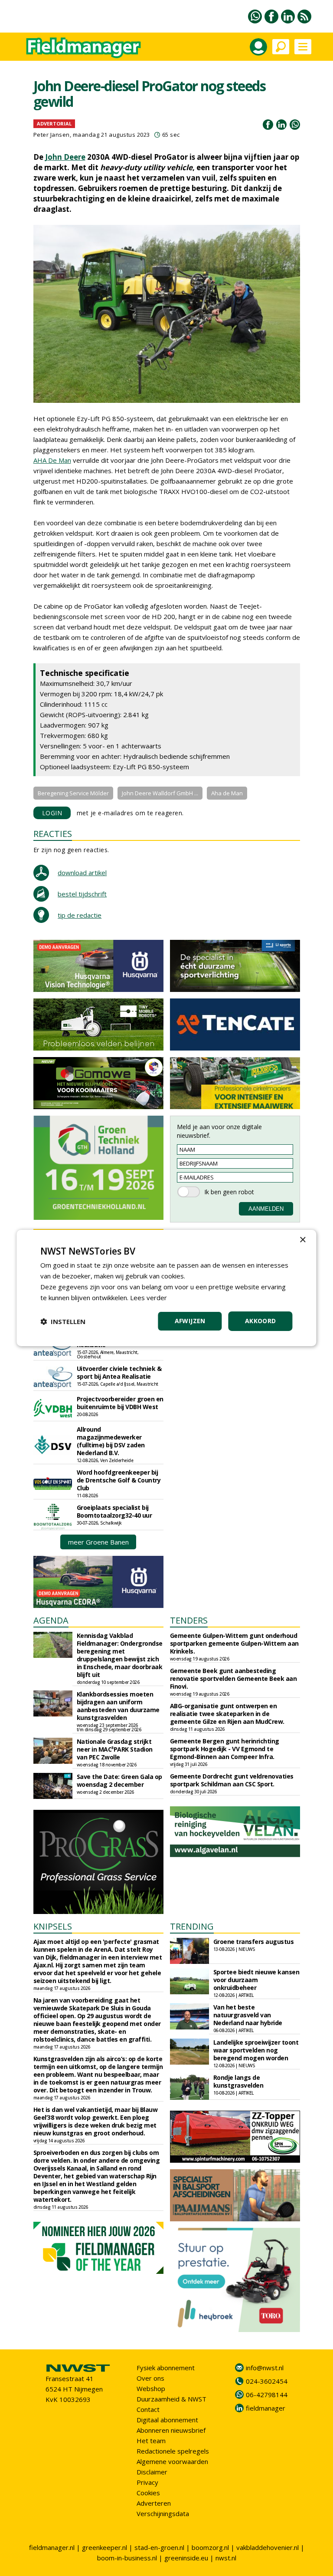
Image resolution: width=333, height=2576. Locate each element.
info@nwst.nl (265, 2368)
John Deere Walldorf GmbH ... (160, 793)
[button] (63, 1321)
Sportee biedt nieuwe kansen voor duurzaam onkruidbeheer (256, 1980)
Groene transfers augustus (254, 1942)
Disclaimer (152, 2472)
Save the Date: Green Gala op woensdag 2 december (119, 1780)
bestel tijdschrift (82, 894)
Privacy (147, 2482)
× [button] (302, 1240)
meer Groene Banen (98, 1542)
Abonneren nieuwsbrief (171, 2430)
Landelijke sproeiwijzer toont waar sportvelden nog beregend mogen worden (256, 2050)
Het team (151, 2441)
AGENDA (51, 1620)
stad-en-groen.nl (159, 2547)
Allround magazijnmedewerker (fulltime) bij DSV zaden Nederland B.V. (111, 1441)
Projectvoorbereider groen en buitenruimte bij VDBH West (120, 1403)
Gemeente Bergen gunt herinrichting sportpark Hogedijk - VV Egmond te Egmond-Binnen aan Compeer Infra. (225, 1749)
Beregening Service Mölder (73, 793)
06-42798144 (267, 2395)
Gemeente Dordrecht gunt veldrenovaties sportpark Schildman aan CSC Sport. (232, 1780)
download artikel (82, 873)
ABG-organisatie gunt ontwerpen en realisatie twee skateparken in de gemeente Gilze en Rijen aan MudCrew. (227, 1714)
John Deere (65, 157)
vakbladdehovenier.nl (268, 2547)
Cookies (148, 2493)
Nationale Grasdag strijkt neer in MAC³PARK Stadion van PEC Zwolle (115, 1749)
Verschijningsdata (163, 2513)
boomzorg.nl (210, 2547)
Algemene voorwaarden (172, 2461)
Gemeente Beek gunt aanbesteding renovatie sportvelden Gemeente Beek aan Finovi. (233, 1678)
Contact (148, 2409)
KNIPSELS (53, 1926)
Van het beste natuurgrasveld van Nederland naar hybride (248, 2015)
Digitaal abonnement (167, 2420)
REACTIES (53, 834)
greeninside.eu (186, 2558)
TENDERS (189, 1620)
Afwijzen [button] (190, 1321)
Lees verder (149, 1298)
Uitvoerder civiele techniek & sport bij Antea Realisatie (119, 1372)
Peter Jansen (52, 135)
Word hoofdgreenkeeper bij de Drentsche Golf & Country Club (119, 1480)
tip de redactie (80, 915)
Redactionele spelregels (173, 2451)
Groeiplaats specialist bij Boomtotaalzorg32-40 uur (114, 1511)
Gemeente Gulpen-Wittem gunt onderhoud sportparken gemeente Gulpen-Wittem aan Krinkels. (234, 1643)
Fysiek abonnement (166, 2368)
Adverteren (154, 2503)
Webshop (151, 2388)
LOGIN (52, 813)
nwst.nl (226, 2558)
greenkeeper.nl (104, 2547)
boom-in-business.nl (127, 2558)
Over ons (150, 2378)
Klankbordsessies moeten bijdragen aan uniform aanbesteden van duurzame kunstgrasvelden (118, 1706)
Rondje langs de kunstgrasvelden (238, 2081)
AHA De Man (52, 460)
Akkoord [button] (261, 1321)
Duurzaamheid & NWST (171, 2399)
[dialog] (166, 1288)
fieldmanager (266, 2408)
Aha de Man (227, 793)
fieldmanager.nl (52, 2547)
